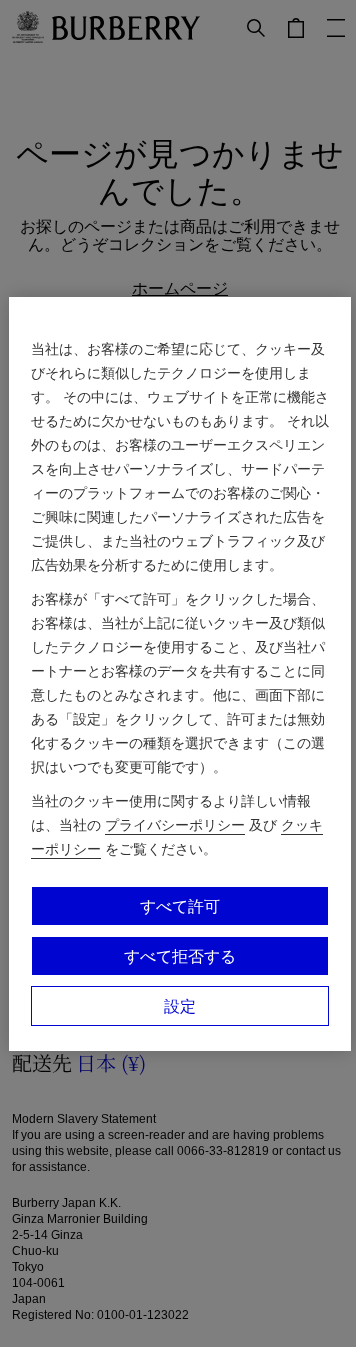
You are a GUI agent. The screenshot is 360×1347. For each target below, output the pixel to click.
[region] (180, 674)
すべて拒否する (180, 956)
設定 (180, 1006)
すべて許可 (180, 906)
